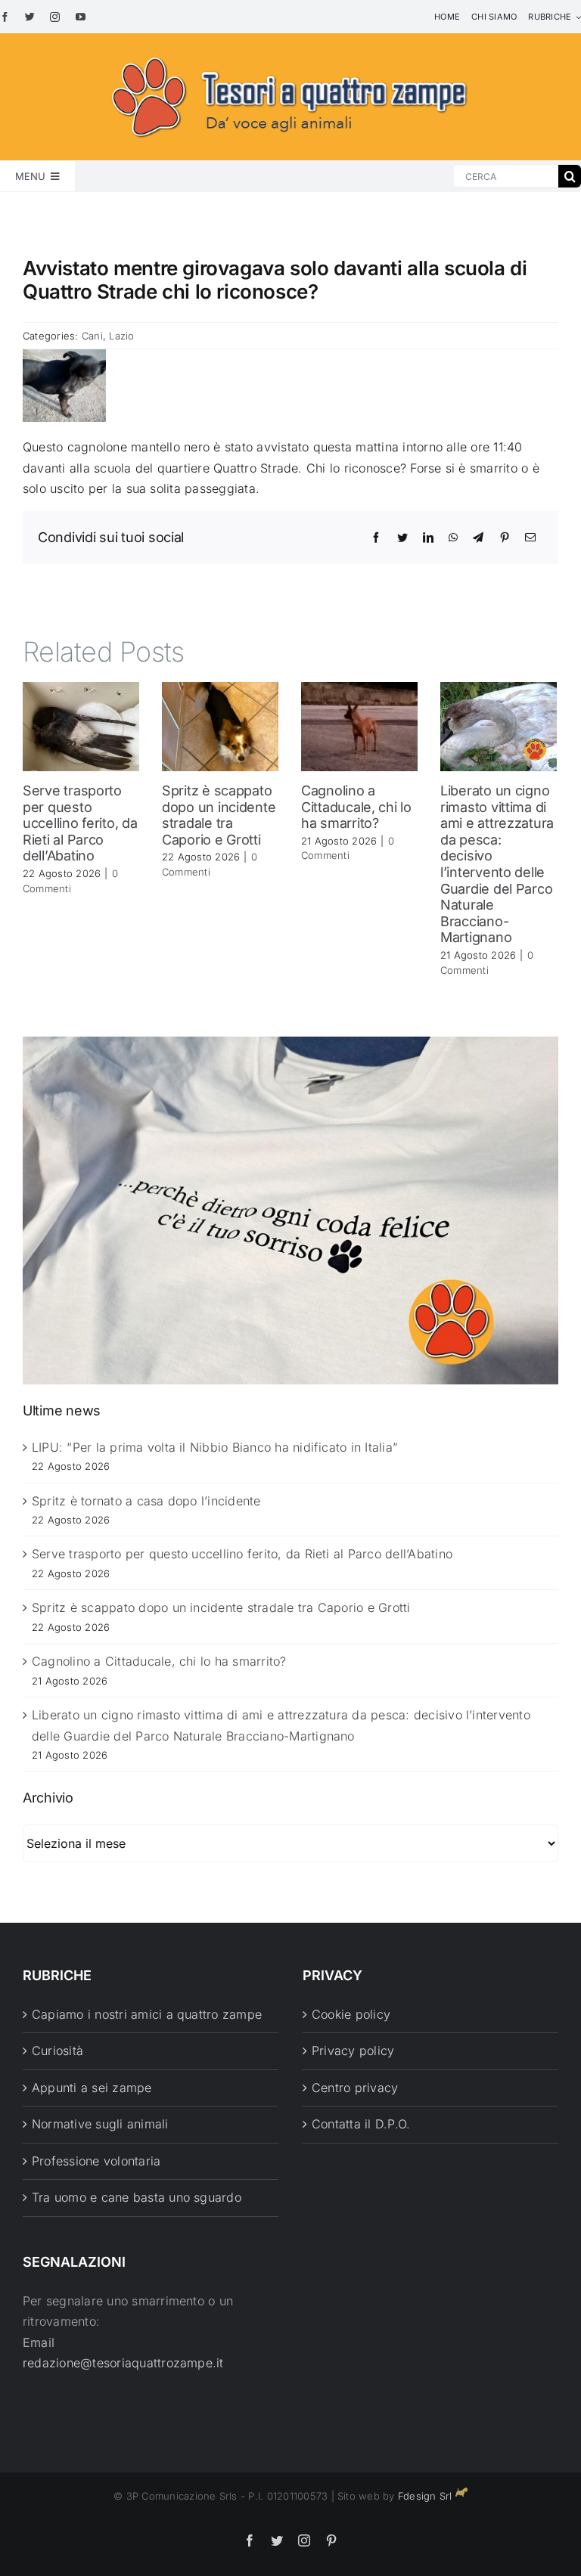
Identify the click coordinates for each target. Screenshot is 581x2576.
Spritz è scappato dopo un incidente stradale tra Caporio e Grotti (219, 815)
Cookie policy (351, 2014)
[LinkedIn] (428, 538)
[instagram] (55, 17)
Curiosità (57, 2051)
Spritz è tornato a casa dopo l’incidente (146, 1501)
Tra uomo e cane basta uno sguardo (137, 2197)
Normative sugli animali (100, 2124)
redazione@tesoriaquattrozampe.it (123, 2363)
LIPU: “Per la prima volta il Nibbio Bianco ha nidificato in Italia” (215, 1447)
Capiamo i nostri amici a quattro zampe (147, 2014)
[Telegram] (478, 538)
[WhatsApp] (453, 538)
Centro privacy (355, 2088)
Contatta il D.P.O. (361, 2124)
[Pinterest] (505, 538)
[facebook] (5, 17)
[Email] (530, 538)
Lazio (121, 336)
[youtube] (81, 17)
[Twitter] (402, 538)
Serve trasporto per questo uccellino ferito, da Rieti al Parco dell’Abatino (80, 823)
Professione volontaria (96, 2161)
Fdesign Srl (425, 2496)
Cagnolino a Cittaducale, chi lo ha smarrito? (356, 807)
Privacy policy (353, 2051)
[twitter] (30, 17)
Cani (92, 336)
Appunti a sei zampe (92, 2088)
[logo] (290, 54)
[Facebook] (376, 538)
